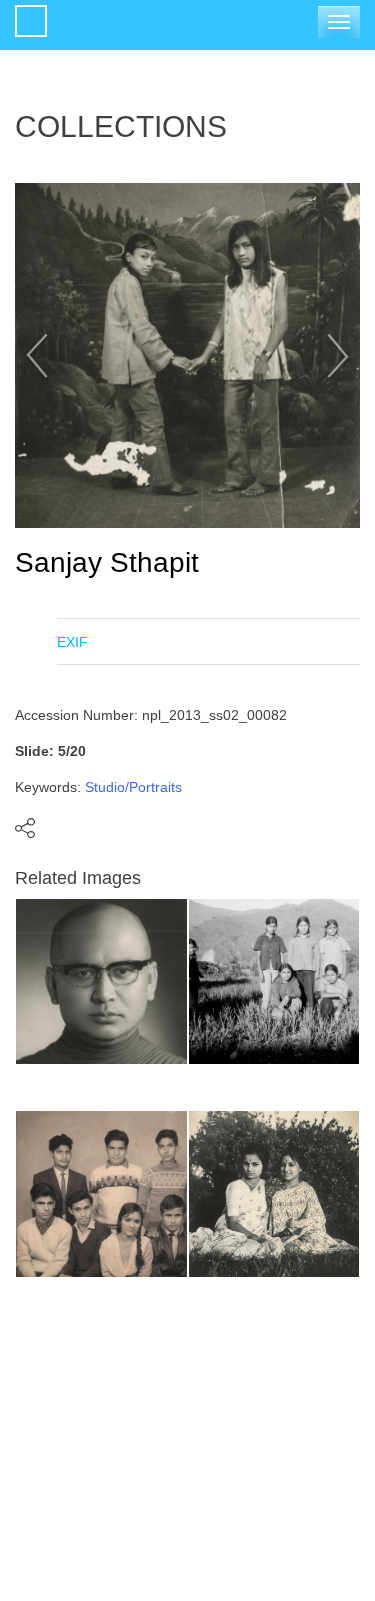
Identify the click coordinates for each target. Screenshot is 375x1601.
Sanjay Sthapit (107, 562)
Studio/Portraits (133, 787)
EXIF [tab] (72, 642)
